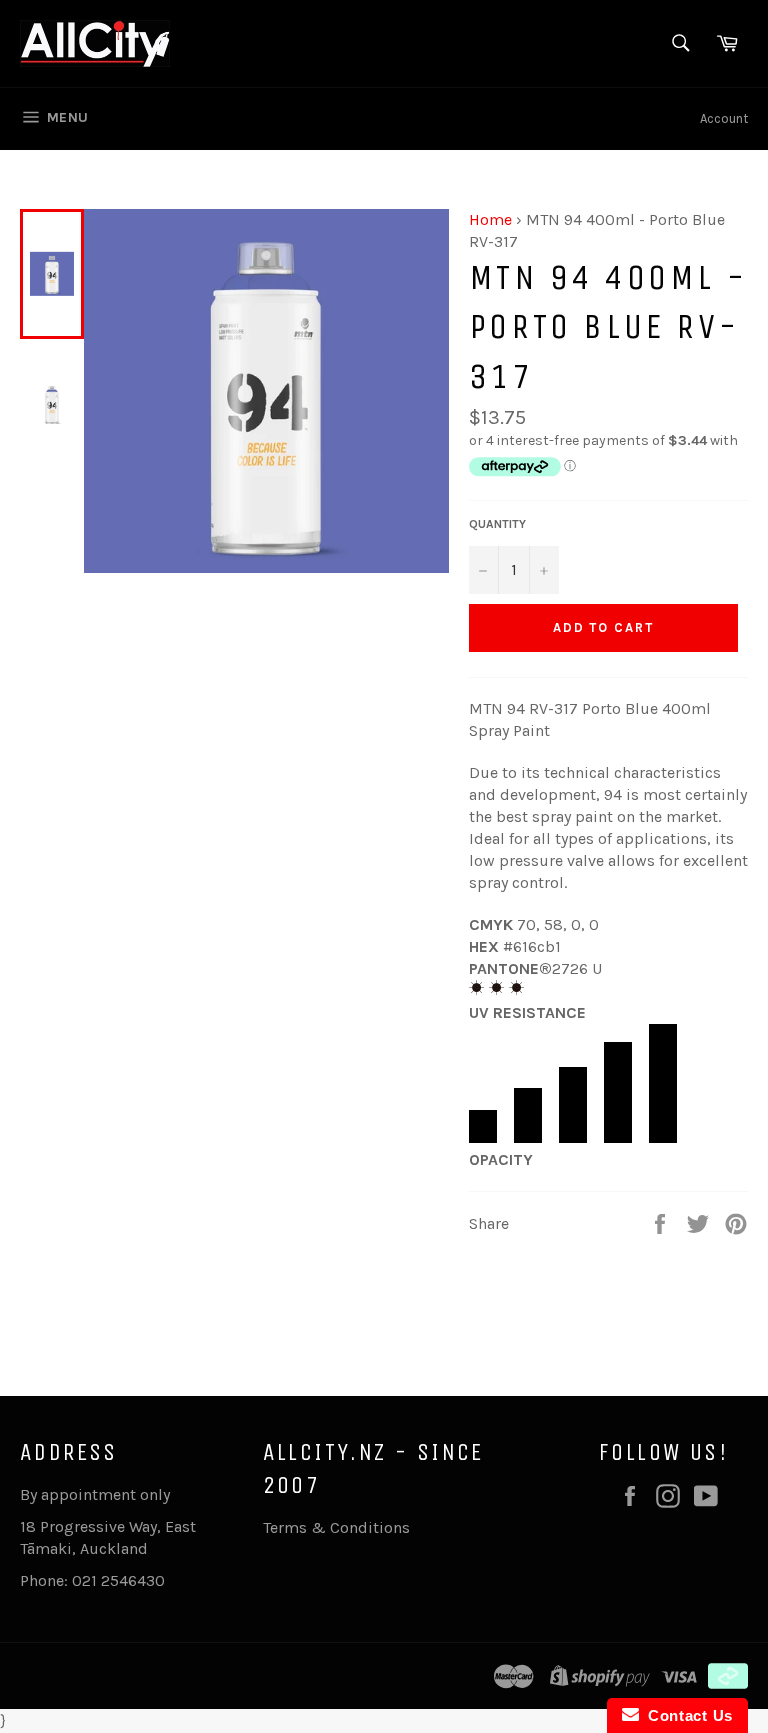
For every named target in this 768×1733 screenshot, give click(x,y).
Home (490, 219)
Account (724, 118)
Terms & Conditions (336, 1527)
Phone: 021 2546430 (92, 1580)
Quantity (497, 524)
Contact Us (686, 1715)
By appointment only (95, 1494)
